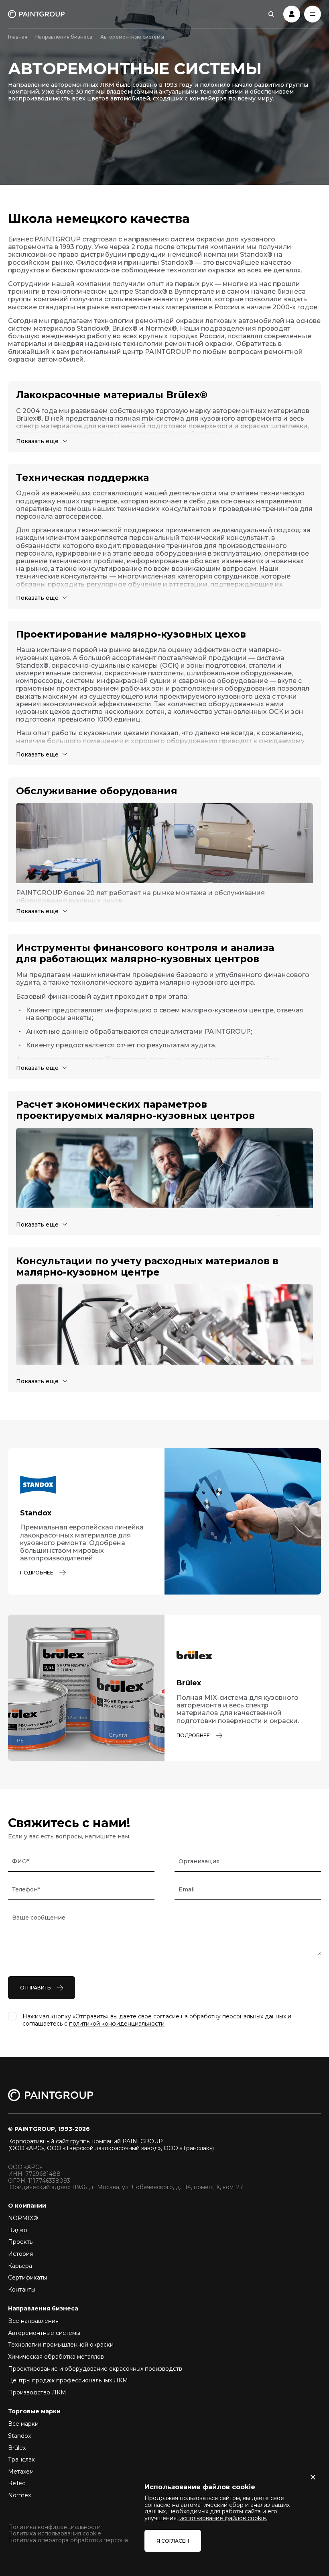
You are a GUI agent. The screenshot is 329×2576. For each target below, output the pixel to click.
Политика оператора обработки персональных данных (88, 2540)
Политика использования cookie (55, 2534)
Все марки (23, 2424)
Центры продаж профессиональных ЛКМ (68, 2380)
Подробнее (37, 1573)
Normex (19, 2495)
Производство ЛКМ (37, 2392)
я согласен (173, 2541)
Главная (18, 37)
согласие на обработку (187, 2016)
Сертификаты (27, 2278)
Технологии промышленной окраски (61, 2345)
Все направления (33, 2321)
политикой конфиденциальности (117, 2024)
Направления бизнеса (64, 37)
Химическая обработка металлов (56, 2357)
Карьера (20, 2266)
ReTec (17, 2483)
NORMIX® (23, 2218)
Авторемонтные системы (44, 2333)
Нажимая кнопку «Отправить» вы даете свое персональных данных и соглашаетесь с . (157, 2020)
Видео (18, 2230)
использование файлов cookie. (223, 2518)
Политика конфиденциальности (54, 2527)
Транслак (21, 2459)
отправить (35, 1988)
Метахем (21, 2472)
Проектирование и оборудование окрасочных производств (95, 2369)
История (20, 2254)
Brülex (17, 2448)
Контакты (22, 2290)
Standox (19, 2436)
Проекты (21, 2242)
